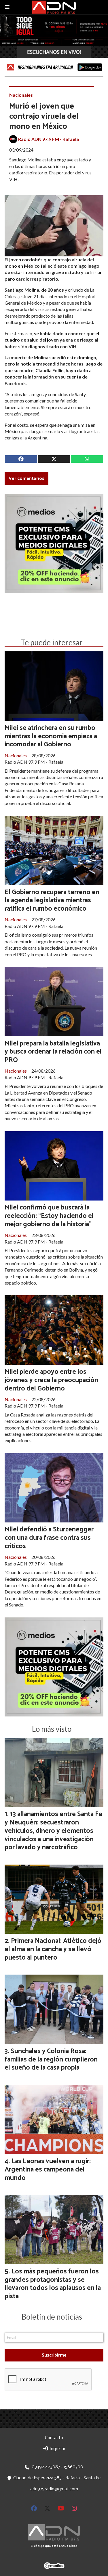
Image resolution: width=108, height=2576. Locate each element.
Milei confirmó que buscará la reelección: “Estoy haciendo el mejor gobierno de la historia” (49, 1216)
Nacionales (21, 95)
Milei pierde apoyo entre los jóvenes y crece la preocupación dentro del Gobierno (51, 1380)
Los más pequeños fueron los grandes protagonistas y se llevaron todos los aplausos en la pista (53, 2284)
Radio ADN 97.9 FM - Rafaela (49, 139)
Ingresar (57, 2449)
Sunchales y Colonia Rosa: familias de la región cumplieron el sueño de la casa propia (51, 2060)
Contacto (54, 2438)
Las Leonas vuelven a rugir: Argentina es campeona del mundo (48, 2170)
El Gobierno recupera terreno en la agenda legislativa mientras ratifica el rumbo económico (52, 901)
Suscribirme (54, 2355)
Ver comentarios (26, 479)
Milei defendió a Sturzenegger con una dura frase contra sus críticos (49, 1538)
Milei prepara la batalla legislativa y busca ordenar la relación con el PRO (53, 1052)
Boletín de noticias (52, 2317)
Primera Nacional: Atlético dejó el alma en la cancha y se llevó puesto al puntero (53, 1949)
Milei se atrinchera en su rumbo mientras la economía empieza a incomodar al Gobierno (51, 736)
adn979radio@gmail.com (54, 2489)
